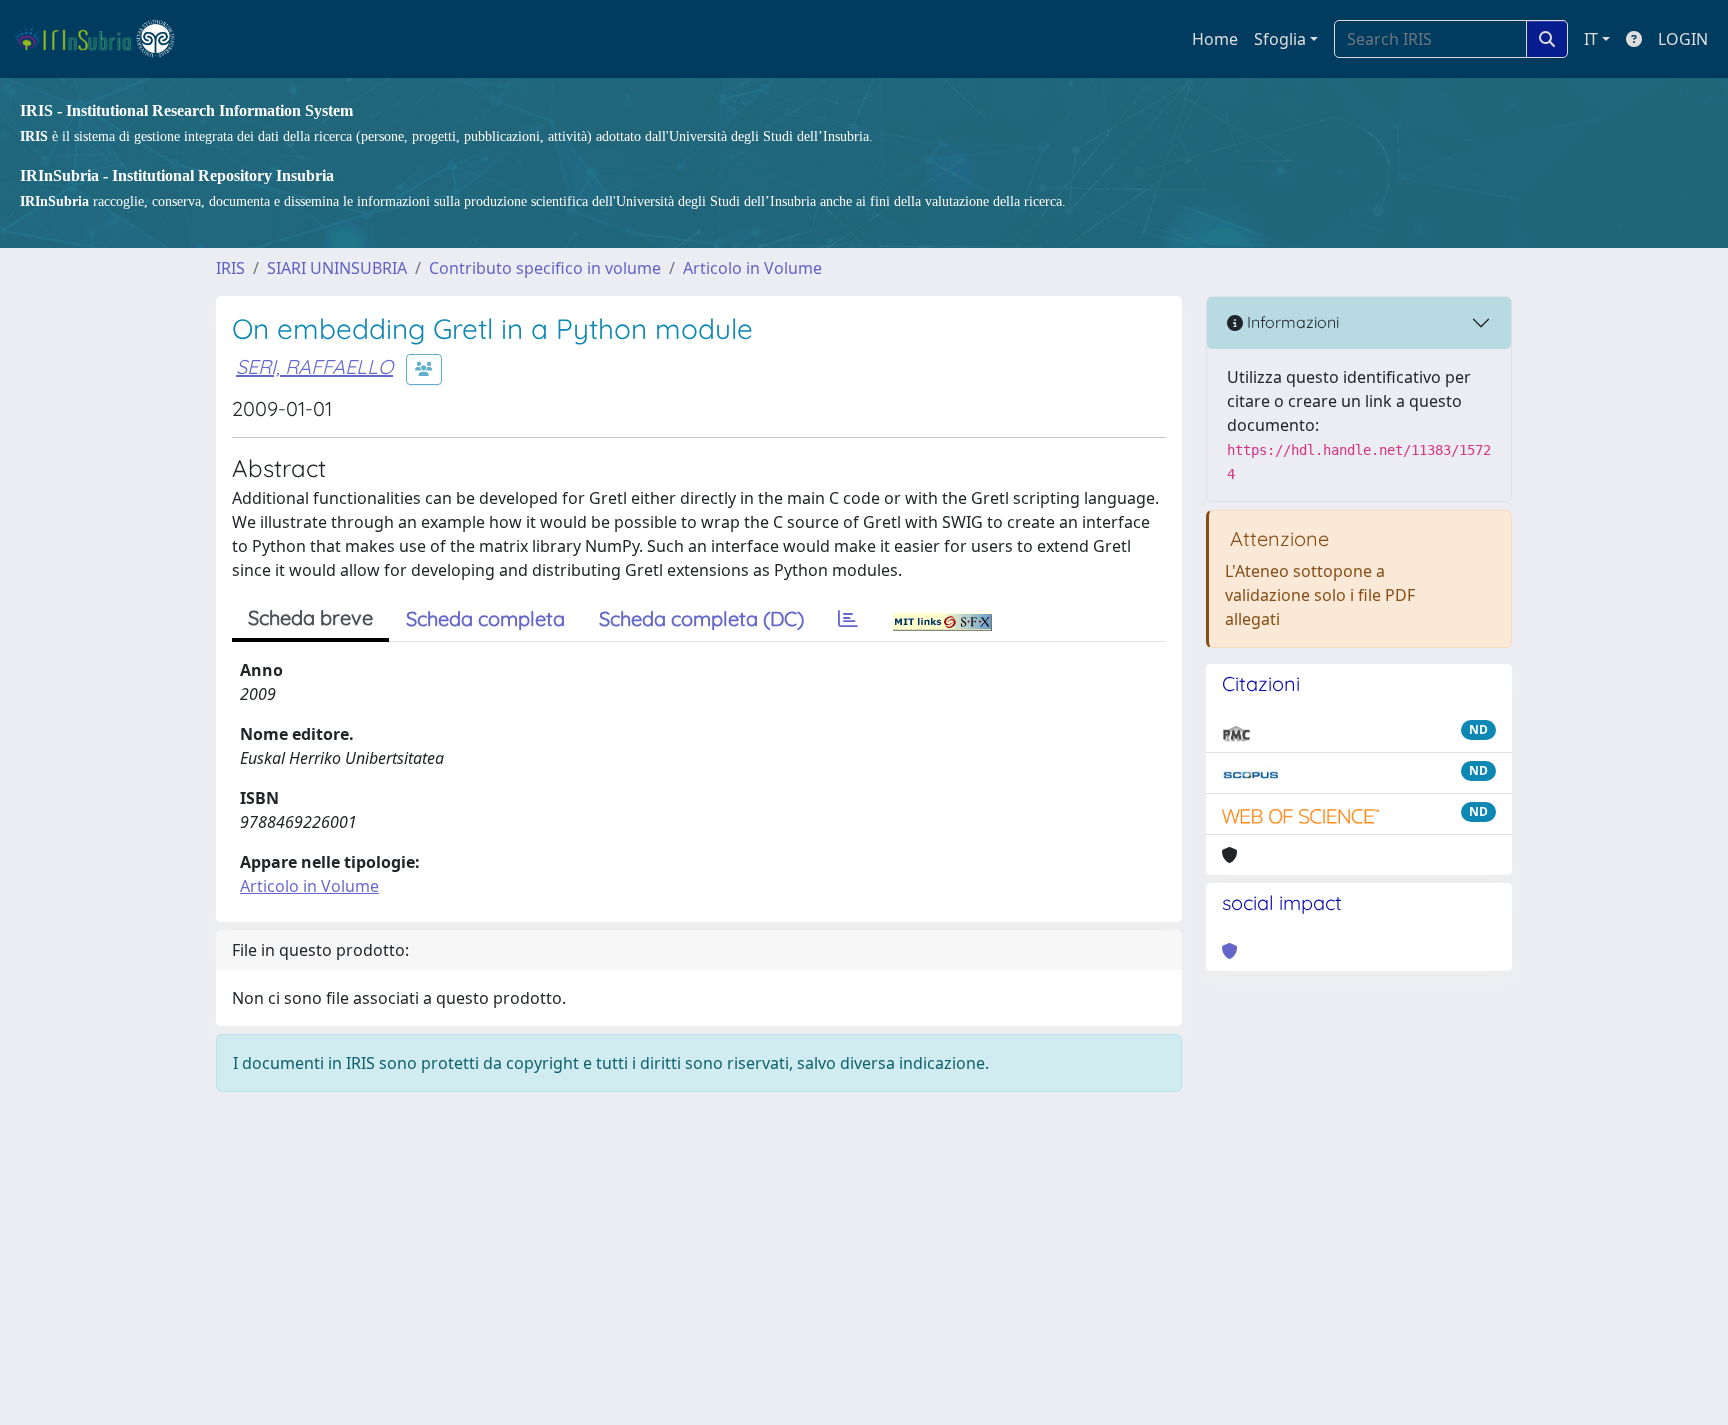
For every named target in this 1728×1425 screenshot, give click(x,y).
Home (1215, 39)
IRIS (230, 268)
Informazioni (1291, 322)
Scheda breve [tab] (310, 617)
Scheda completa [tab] (485, 618)
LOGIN (1683, 39)
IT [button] (1591, 39)
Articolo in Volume (752, 268)
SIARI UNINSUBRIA (337, 268)
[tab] (848, 619)
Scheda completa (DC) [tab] (701, 618)
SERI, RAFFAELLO (314, 366)
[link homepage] (103, 39)
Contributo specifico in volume (545, 268)
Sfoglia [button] (1280, 39)
